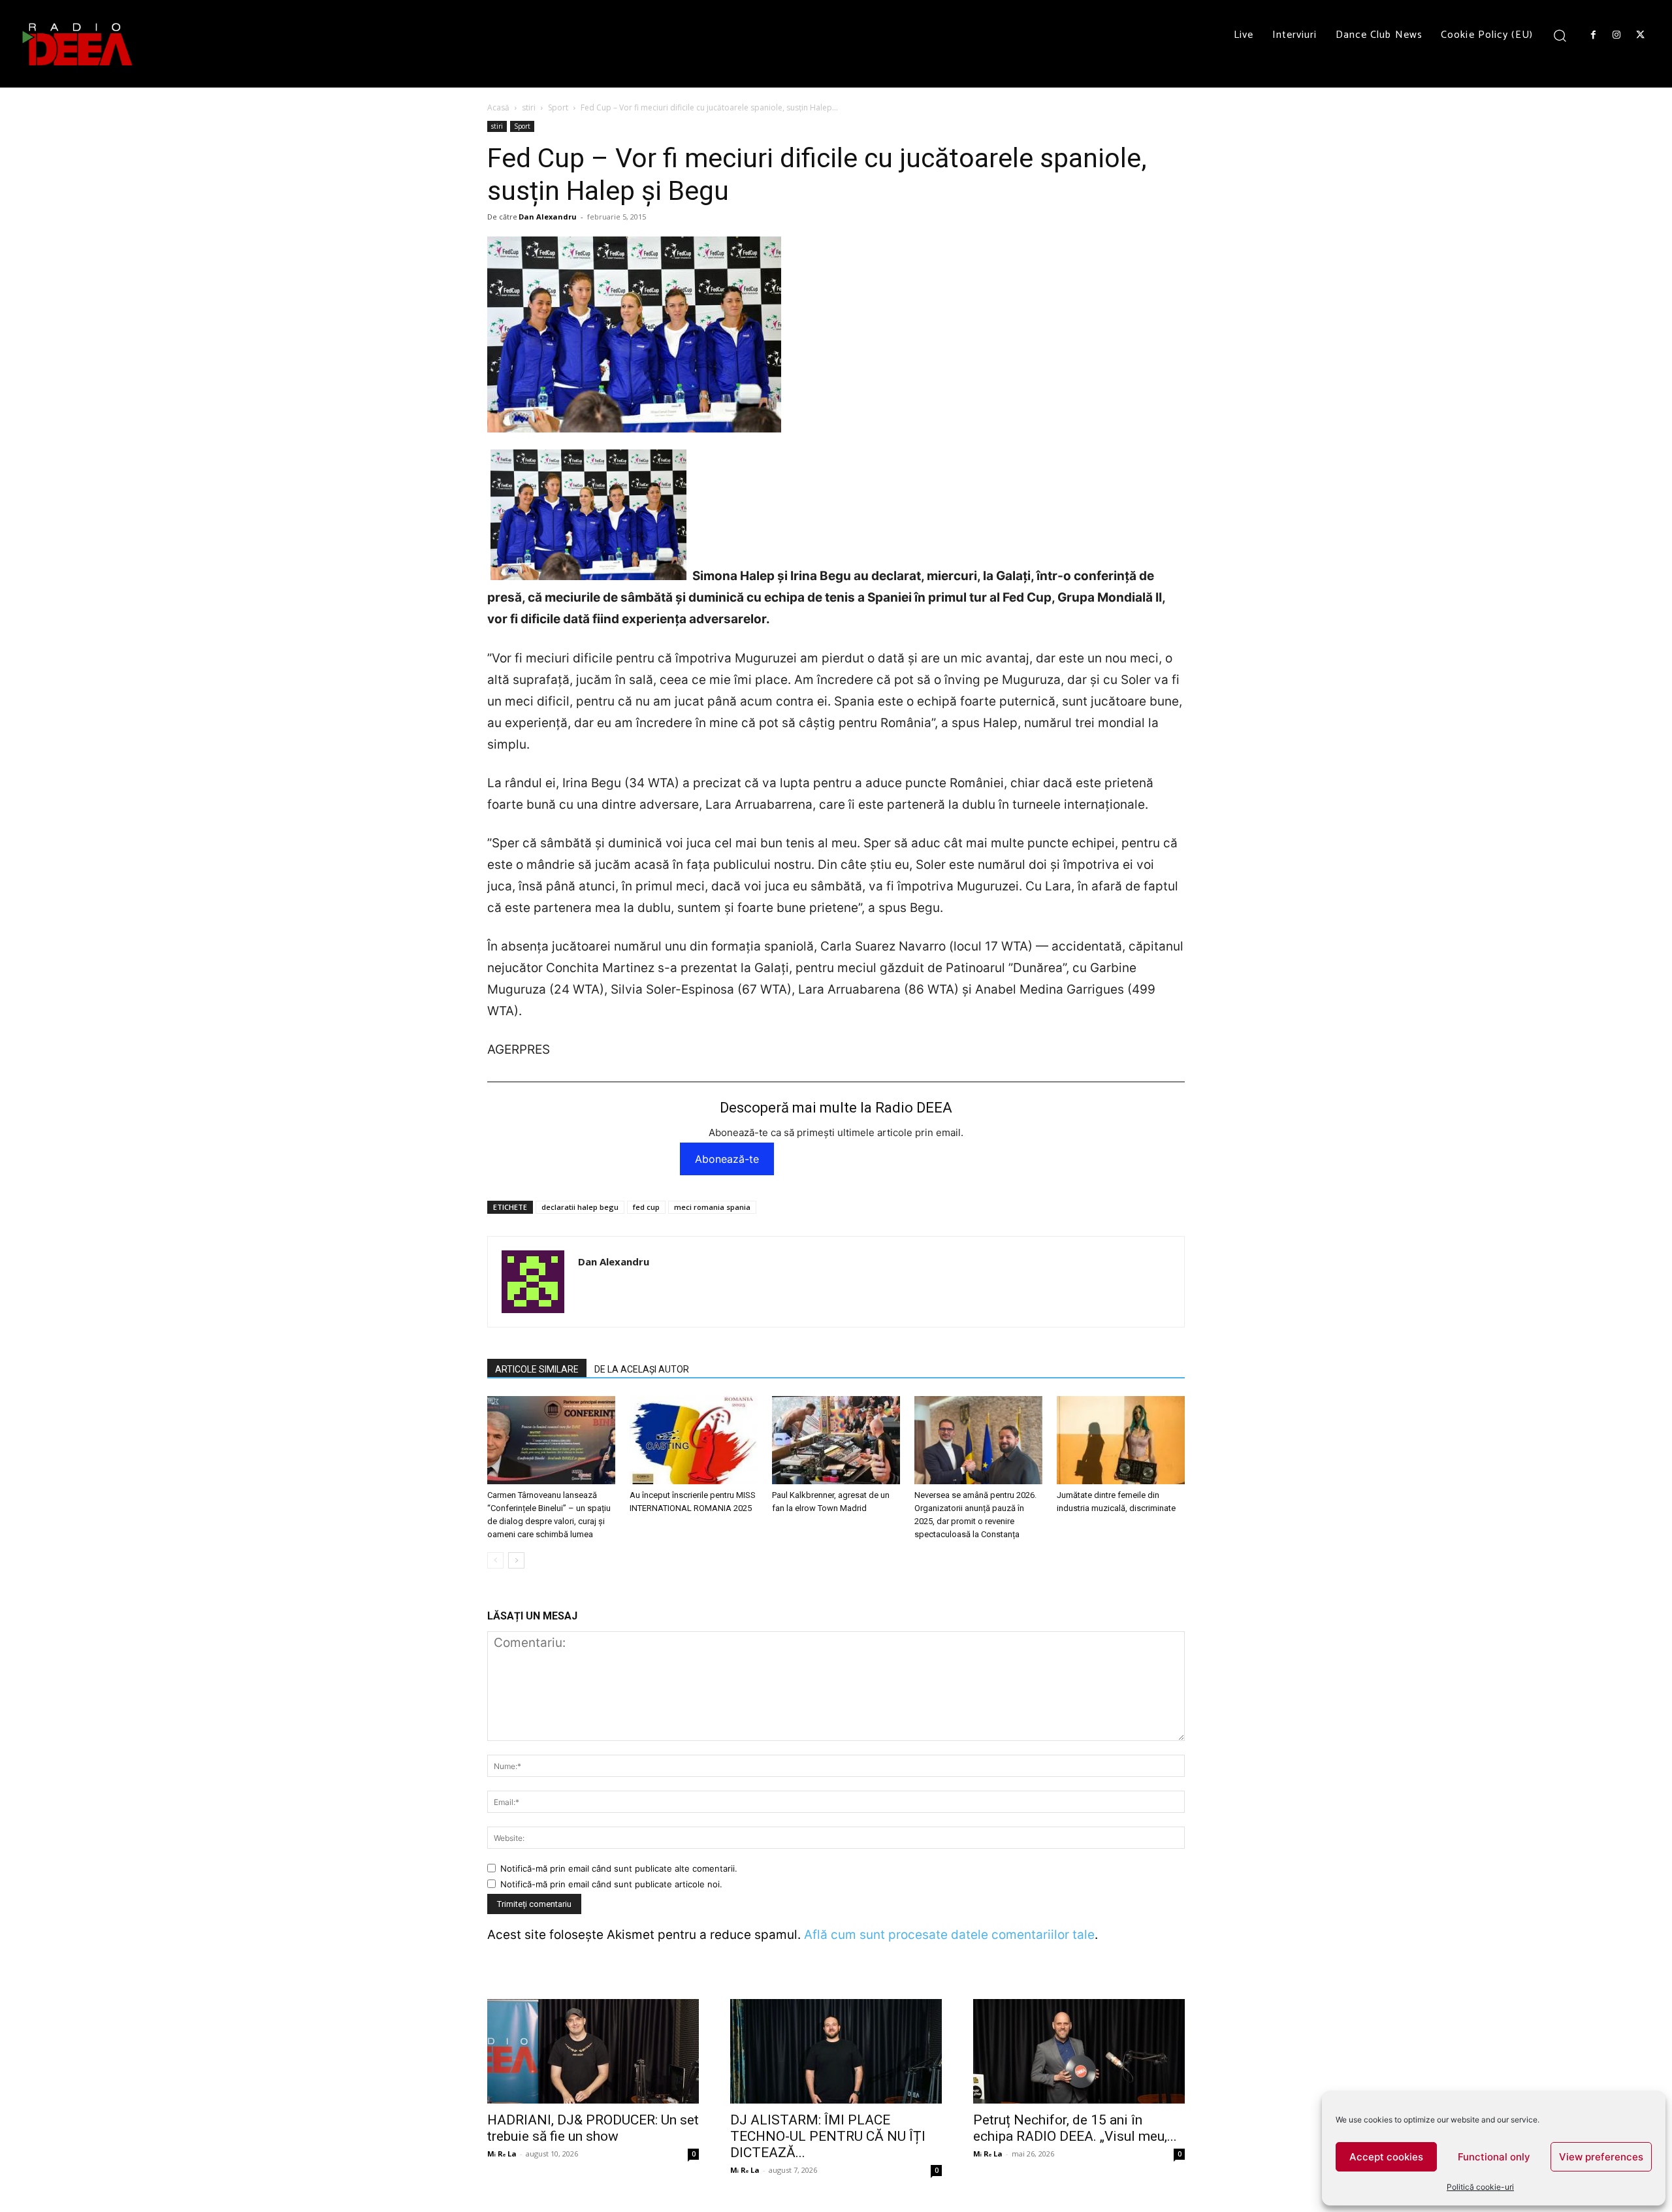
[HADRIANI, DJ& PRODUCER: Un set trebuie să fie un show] (593, 2051)
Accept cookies (1386, 2157)
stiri (529, 107)
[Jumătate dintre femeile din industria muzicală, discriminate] (1121, 1440)
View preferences (1601, 2157)
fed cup (646, 1207)
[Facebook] (1593, 35)
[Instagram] (1616, 35)
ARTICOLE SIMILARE (537, 1369)
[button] (1560, 35)
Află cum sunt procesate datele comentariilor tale (949, 1935)
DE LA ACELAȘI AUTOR (642, 1369)
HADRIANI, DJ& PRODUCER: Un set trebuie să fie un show (593, 2128)
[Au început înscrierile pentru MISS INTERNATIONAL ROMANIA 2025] (694, 1440)
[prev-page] (495, 1560)
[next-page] (516, 1560)
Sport (558, 107)
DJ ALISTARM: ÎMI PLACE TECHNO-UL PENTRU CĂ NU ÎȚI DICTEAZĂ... (828, 2136)
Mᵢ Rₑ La (502, 2154)
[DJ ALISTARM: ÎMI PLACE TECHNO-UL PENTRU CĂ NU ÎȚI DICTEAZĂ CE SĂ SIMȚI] (836, 2051)
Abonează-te (727, 1159)
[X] (1641, 35)
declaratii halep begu (580, 1207)
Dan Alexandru (548, 217)
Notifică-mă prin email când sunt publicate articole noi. (611, 1884)
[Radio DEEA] (78, 44)
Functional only (1494, 2157)
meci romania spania (712, 1207)
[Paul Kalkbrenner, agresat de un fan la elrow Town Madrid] (836, 1440)
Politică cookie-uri (1480, 2187)
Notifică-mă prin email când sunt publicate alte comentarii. (619, 1868)
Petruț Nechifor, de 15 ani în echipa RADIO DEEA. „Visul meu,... (1075, 2128)
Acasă (498, 107)
